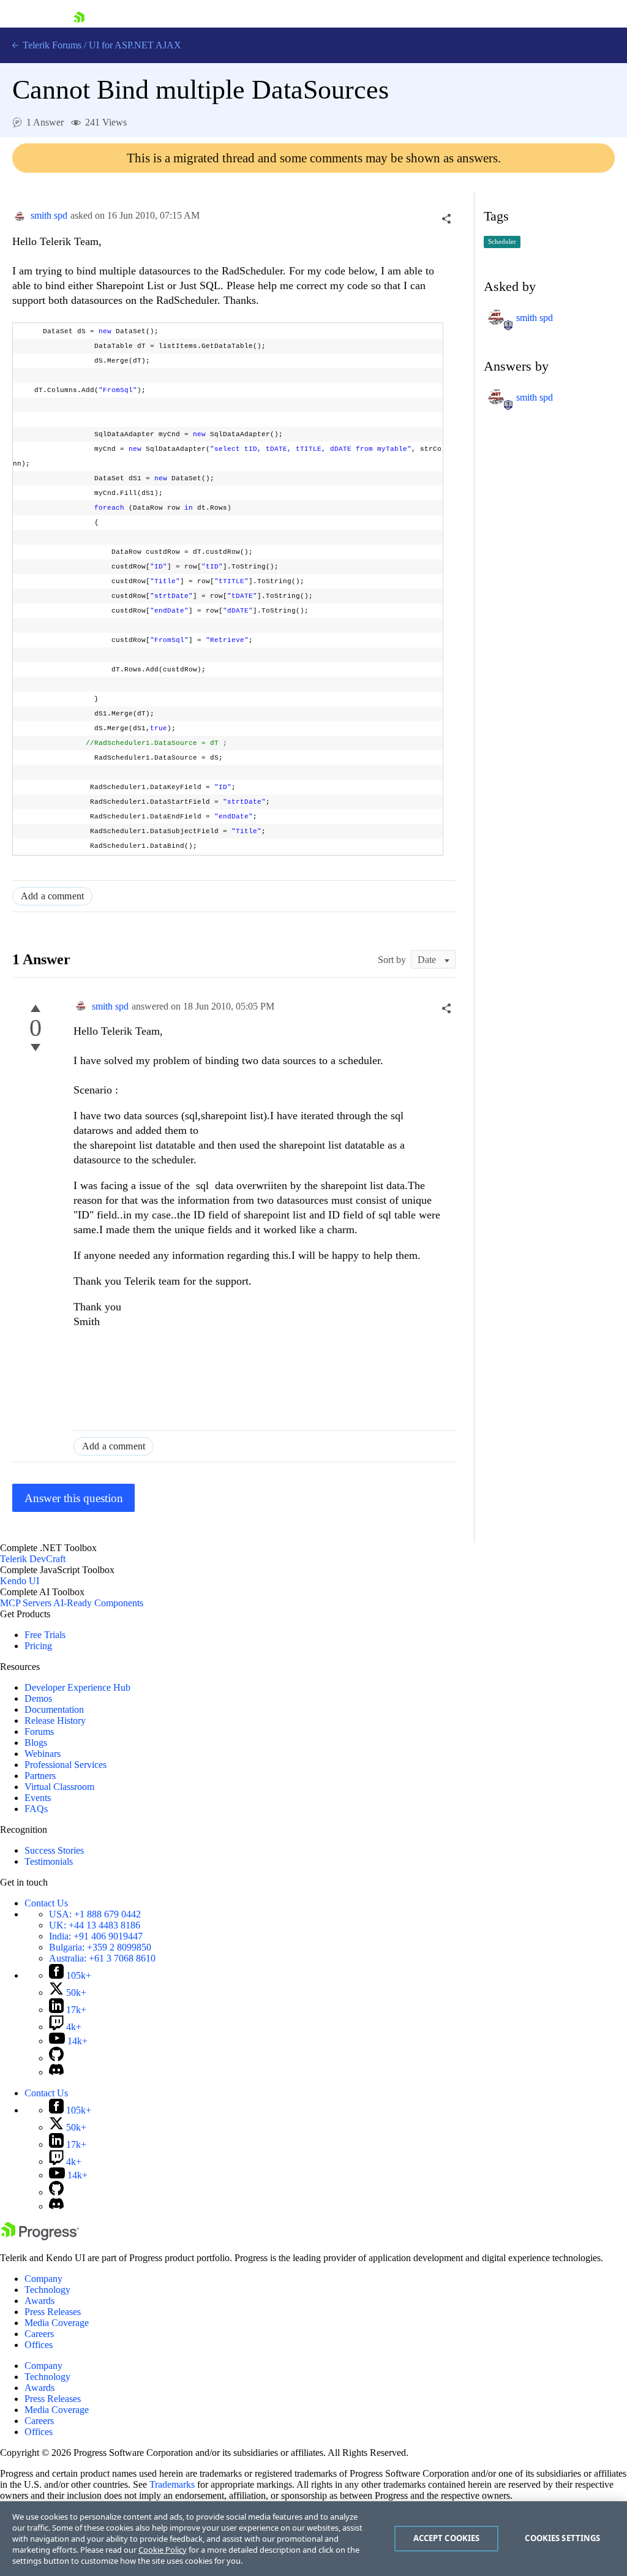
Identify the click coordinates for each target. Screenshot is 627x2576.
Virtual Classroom (59, 1787)
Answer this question (74, 1498)
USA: (95, 1914)
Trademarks (172, 2484)
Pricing (38, 1646)
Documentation (54, 1709)
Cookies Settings (562, 2538)
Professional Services (66, 1765)
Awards (39, 2301)
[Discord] (56, 2072)
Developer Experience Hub (77, 1687)
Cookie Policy (163, 2550)
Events (38, 1798)
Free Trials (45, 1635)
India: (96, 1936)
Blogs (36, 1743)
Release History (55, 1720)
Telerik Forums (51, 45)
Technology (47, 2290)
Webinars (43, 1754)
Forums (39, 1732)
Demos (38, 1698)
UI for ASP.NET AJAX (135, 45)
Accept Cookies (447, 2538)
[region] (313, 2539)
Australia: (102, 1958)
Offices (39, 2345)
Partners (40, 1776)
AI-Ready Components (98, 1603)
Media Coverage (57, 2323)
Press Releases (53, 2312)
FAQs (36, 1809)
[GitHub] (56, 2058)
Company (43, 2279)
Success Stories (54, 1850)
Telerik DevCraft (33, 1559)
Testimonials (49, 1861)
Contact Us (46, 1903)
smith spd (49, 215)
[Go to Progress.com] (40, 2237)
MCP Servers (26, 1603)
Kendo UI (20, 1581)
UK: (95, 1925)
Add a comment (52, 896)
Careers (39, 2334)
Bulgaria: (100, 1947)
